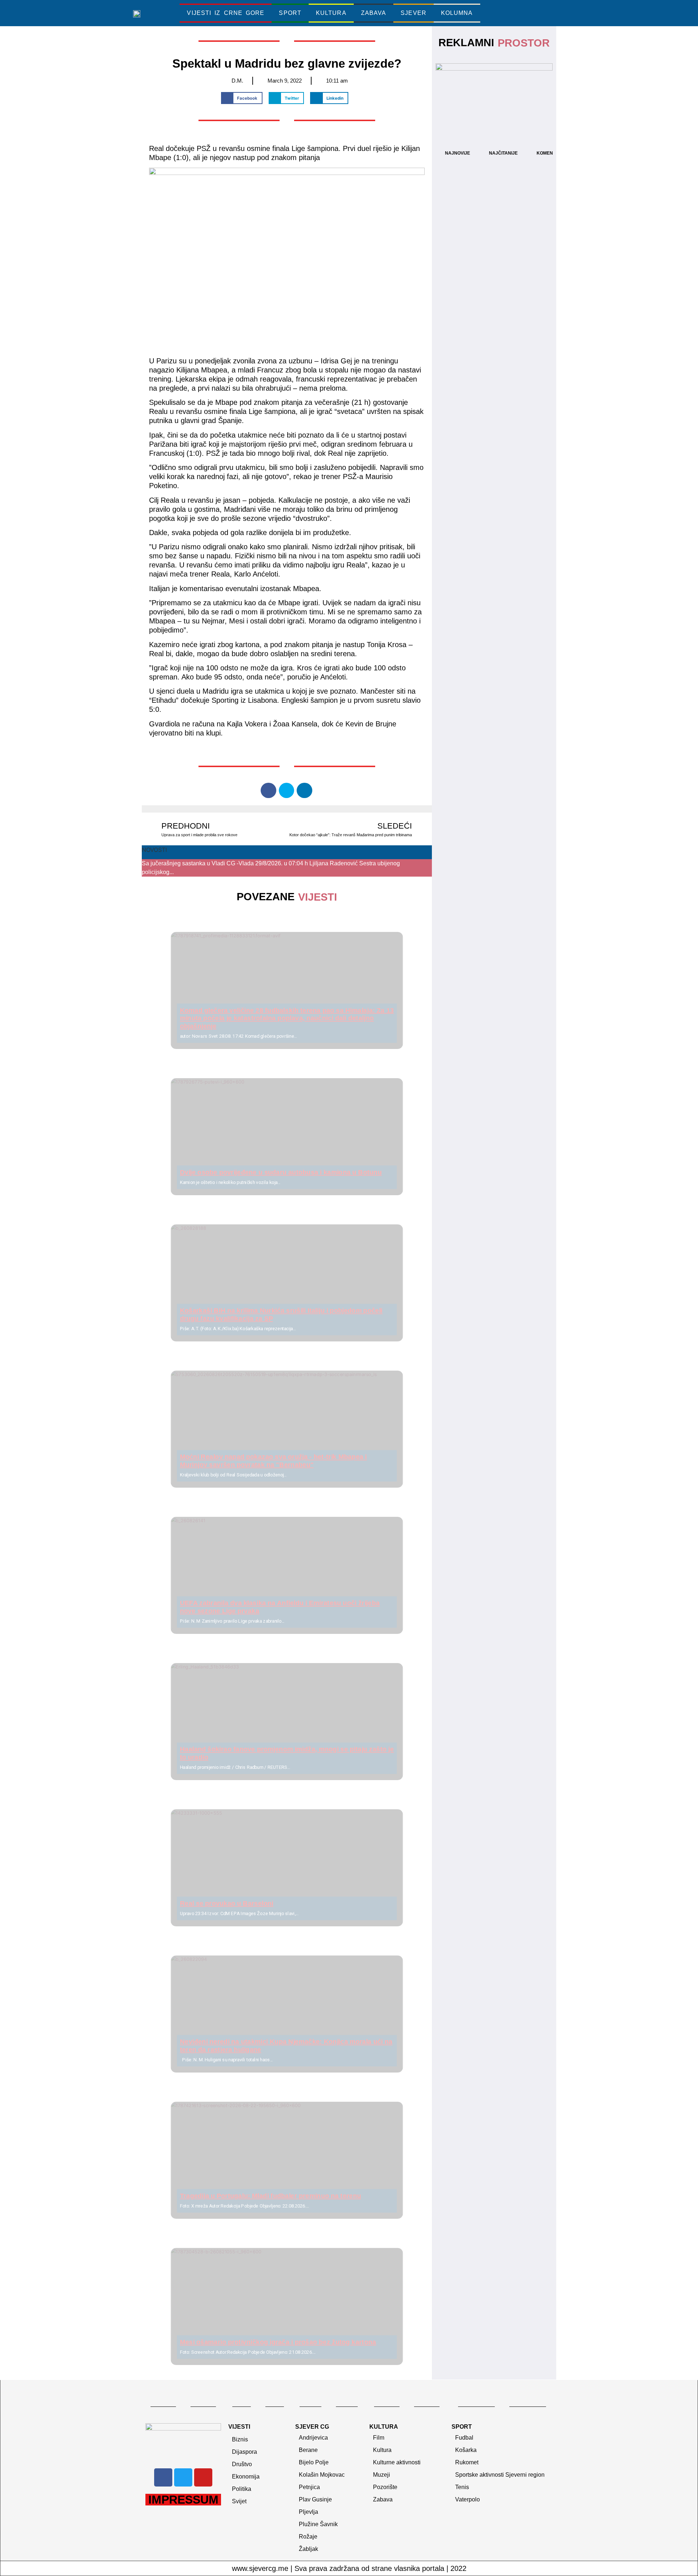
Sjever (414, 13)
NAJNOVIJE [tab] (458, 153)
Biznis (240, 2439)
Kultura (331, 13)
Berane (308, 2450)
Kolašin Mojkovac (322, 2475)
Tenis (462, 2487)
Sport (290, 13)
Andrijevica (313, 2438)
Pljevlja (308, 2512)
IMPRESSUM (183, 2500)
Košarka (466, 2450)
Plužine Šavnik (318, 2524)
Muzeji (382, 2475)
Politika (242, 2489)
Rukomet (467, 2462)
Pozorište (385, 2487)
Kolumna (457, 13)
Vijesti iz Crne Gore (226, 13)
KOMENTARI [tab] (550, 153)
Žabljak (308, 2549)
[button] (522, 13)
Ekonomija (246, 2477)
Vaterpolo (468, 2499)
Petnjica (309, 2487)
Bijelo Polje (314, 2462)
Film (379, 2438)
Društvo (242, 2464)
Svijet (239, 2501)
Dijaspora (244, 2452)
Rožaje (308, 2537)
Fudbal (464, 2438)
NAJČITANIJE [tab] (503, 153)
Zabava (374, 13)
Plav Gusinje (315, 2499)
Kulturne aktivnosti (397, 2462)
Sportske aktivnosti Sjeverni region (500, 2475)
